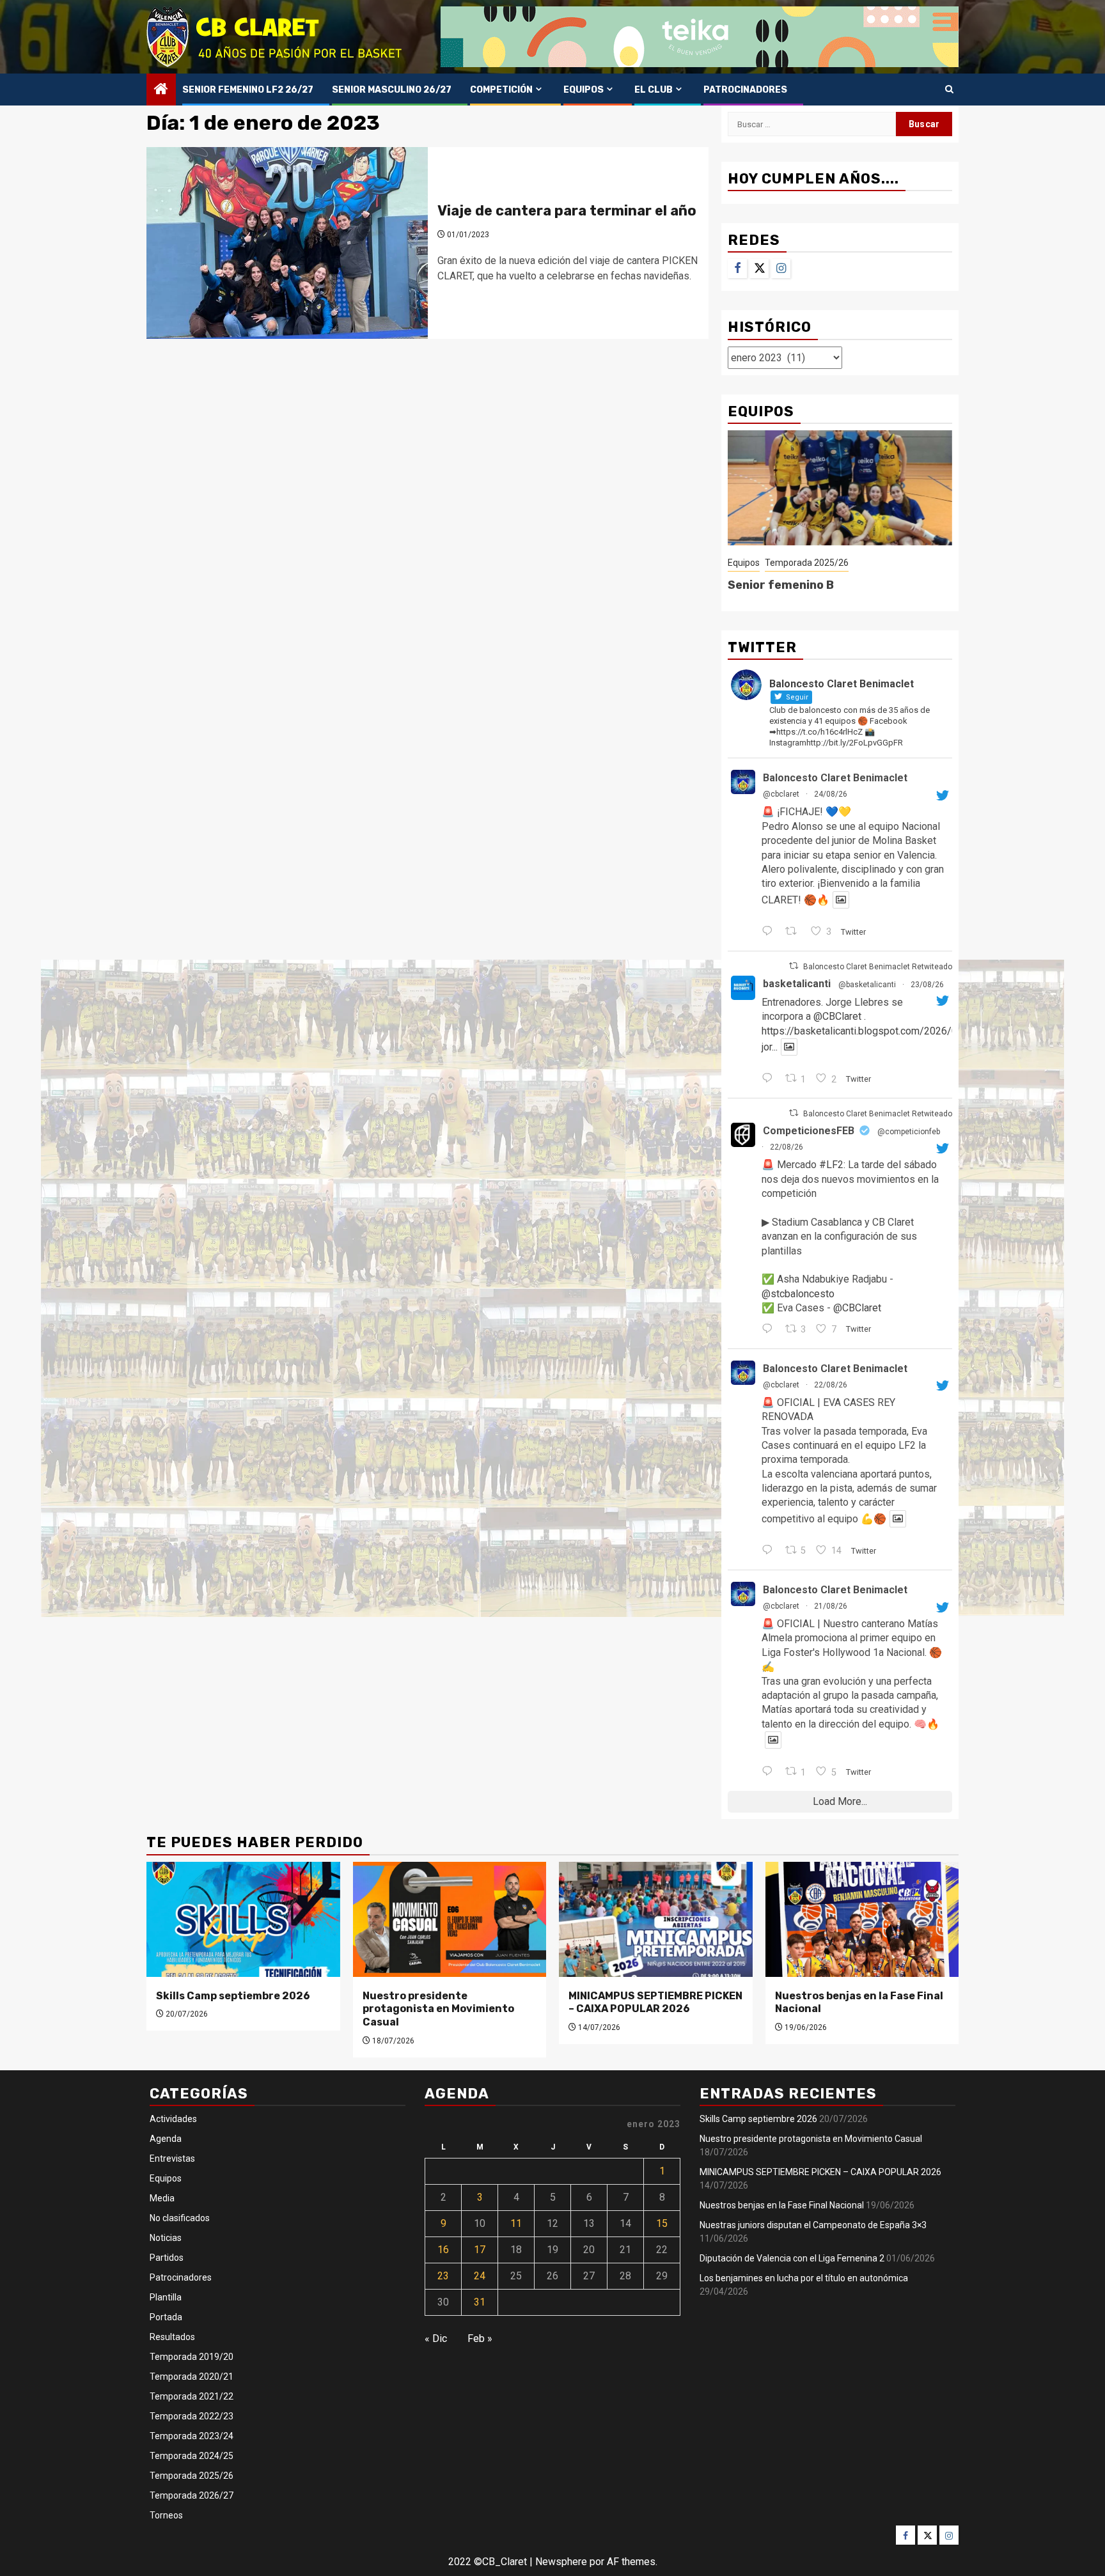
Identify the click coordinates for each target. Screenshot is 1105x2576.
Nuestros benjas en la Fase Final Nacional (782, 2205)
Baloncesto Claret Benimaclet (835, 778)
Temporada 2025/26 (807, 563)
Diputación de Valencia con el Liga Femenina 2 (792, 2258)
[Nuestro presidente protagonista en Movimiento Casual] (450, 1919)
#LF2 (831, 1165)
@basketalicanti (867, 985)
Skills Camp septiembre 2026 (233, 1996)
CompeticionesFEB (809, 1131)
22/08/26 (787, 1147)
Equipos (584, 90)
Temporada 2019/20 (192, 2357)
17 (480, 2250)
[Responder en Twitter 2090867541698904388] (770, 1772)
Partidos (167, 2258)
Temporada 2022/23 (192, 2416)
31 (480, 2302)
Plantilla (166, 2297)
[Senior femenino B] (840, 488)
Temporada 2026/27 (192, 2495)
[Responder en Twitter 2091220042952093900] (770, 1551)
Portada (166, 2317)
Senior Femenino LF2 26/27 (248, 90)
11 (516, 2223)
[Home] (161, 90)
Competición (501, 90)
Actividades (173, 2119)
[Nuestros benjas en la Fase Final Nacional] (862, 1919)
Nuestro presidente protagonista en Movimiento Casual (438, 2009)
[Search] (949, 90)
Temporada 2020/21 (192, 2377)
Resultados (172, 2337)
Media (162, 2198)
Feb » (480, 2338)
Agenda (166, 2139)
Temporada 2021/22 (192, 2396)
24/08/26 (831, 794)
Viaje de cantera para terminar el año (567, 211)
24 (480, 2276)
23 (443, 2276)
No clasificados (180, 2218)
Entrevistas (172, 2158)
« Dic (436, 2338)
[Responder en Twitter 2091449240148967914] (770, 1079)
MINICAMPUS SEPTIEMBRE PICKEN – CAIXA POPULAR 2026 (655, 2002)
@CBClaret (837, 1016)
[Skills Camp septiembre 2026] (243, 1919)
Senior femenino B (781, 585)
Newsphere (561, 2562)
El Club (654, 90)
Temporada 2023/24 (192, 2436)
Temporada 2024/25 (192, 2456)
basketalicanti (797, 984)
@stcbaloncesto (798, 1294)
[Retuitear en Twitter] (794, 966)
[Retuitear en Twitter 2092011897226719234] (795, 932)
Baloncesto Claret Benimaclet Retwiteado (878, 967)
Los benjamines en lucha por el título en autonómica (804, 2278)
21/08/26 (831, 1606)
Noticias (166, 2238)
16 (443, 2250)
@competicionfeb (909, 1132)
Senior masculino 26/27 (392, 90)
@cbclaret (781, 794)
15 (662, 2223)
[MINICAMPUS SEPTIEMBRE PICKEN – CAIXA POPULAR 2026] (656, 1919)
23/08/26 (927, 985)
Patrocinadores (745, 90)
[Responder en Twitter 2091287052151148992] (770, 1330)
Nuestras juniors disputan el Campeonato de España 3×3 (813, 2225)
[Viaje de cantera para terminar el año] (287, 243)
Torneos (166, 2515)
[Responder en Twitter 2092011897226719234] (770, 932)
